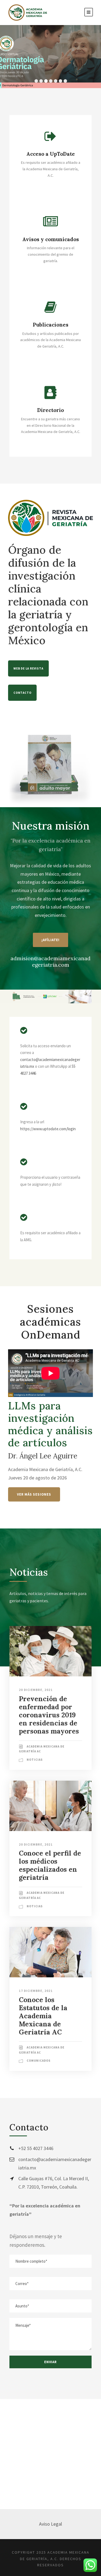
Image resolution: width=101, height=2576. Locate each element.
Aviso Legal (50, 2524)
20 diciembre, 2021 (36, 1690)
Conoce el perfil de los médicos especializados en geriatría (50, 1865)
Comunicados (39, 2061)
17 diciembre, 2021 (36, 1991)
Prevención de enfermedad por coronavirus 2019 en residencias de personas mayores (49, 1715)
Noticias (35, 1760)
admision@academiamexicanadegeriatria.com (50, 961)
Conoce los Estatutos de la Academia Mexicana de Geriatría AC (43, 2016)
